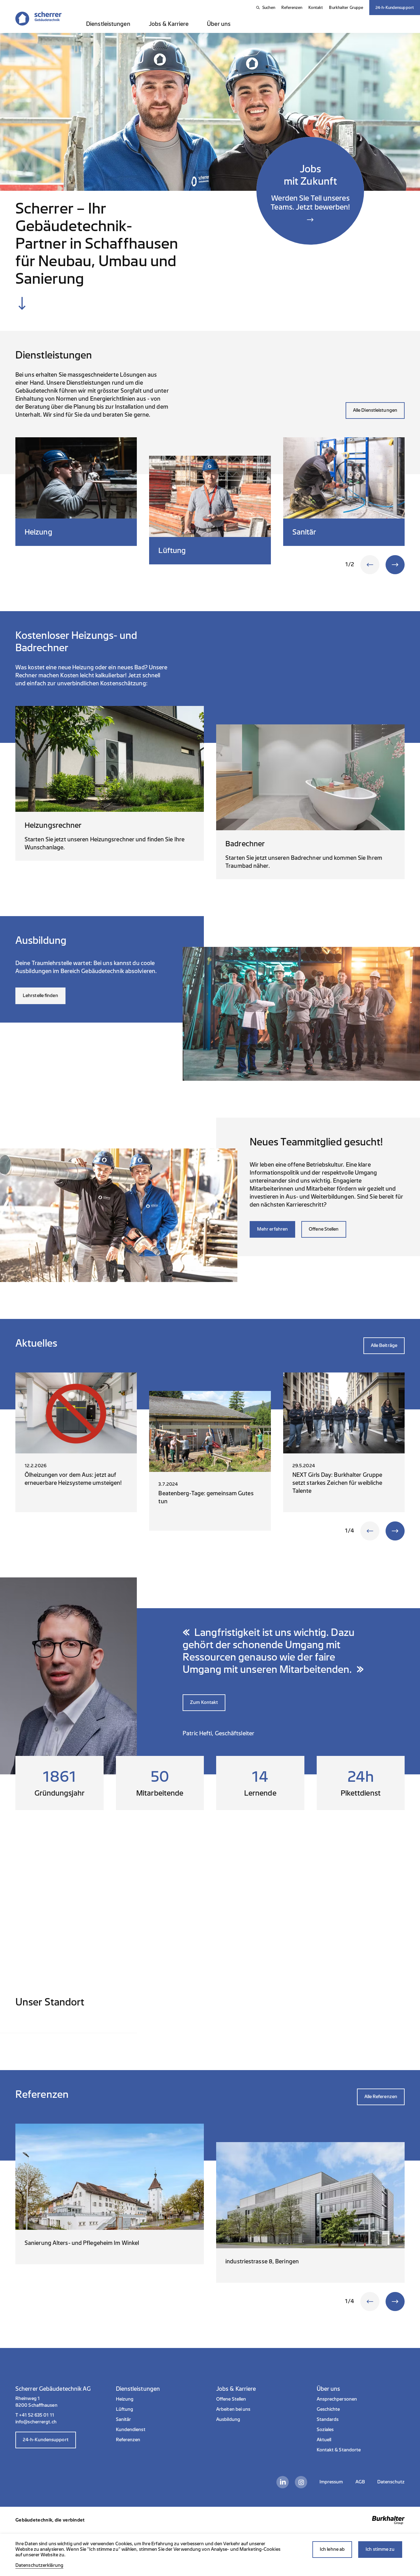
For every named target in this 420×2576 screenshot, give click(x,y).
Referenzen (292, 8)
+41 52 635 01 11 (37, 2415)
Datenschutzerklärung (39, 2565)
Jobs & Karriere (169, 24)
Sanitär (124, 2420)
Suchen (269, 8)
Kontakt (316, 8)
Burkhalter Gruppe (346, 8)
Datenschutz (391, 2482)
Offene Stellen (324, 1229)
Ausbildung (228, 2420)
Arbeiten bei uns (233, 2409)
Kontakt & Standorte (339, 2450)
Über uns (219, 24)
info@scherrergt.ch (36, 2422)
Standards (328, 2420)
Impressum (331, 2482)
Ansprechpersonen (337, 2399)
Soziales (325, 2430)
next (395, 565)
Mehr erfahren (272, 1229)
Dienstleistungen (108, 24)
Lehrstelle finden (40, 996)
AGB (360, 2482)
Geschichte (328, 2409)
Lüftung (125, 2409)
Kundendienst (131, 2430)
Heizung (125, 2399)
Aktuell (324, 2440)
